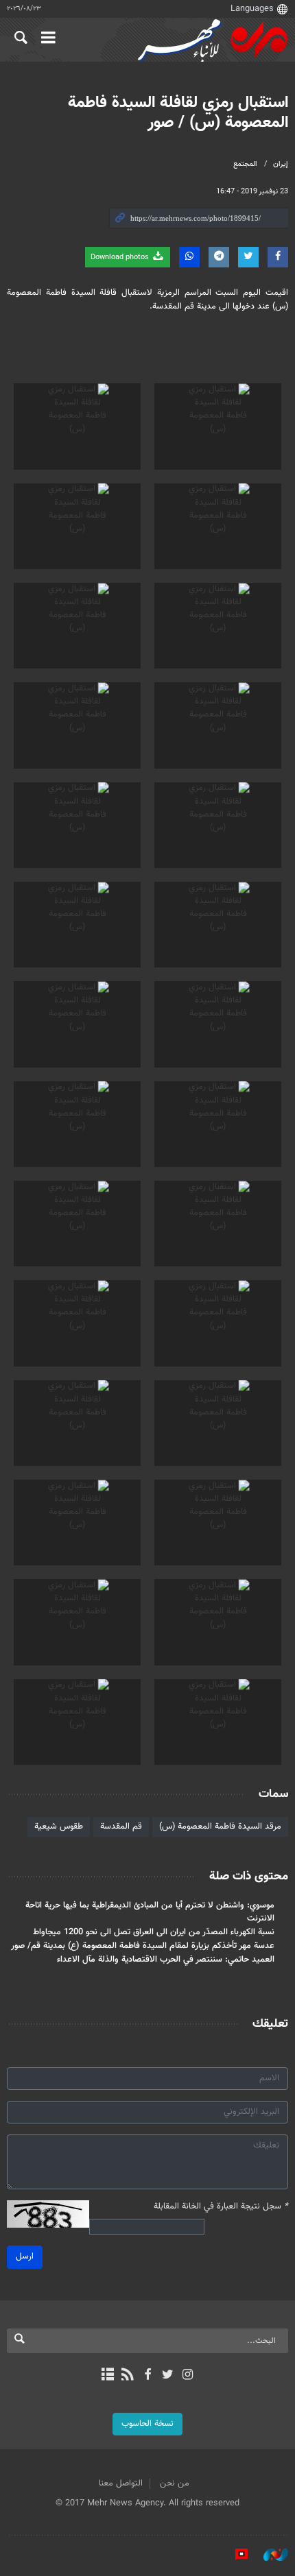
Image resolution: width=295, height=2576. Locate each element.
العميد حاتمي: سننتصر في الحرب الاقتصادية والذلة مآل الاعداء (166, 1960)
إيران (281, 164)
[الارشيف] (107, 2376)
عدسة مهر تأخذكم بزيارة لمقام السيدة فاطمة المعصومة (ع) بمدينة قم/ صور (143, 1946)
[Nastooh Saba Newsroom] (269, 2555)
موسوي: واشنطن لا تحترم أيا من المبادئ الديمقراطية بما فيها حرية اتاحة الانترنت (150, 1912)
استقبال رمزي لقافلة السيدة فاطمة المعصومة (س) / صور (178, 113)
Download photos (121, 257)
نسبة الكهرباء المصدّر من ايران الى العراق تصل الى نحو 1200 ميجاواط (154, 1932)
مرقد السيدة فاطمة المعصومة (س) (220, 1827)
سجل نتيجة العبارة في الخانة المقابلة (221, 2207)
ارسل (25, 2256)
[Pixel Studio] (235, 2555)
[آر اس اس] (127, 2376)
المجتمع (245, 164)
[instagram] (188, 2376)
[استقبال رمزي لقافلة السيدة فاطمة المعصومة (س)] (218, 426)
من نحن (175, 2483)
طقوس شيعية (59, 1827)
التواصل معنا (121, 2483)
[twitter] (168, 2376)
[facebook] (147, 2376)
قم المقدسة (121, 1827)
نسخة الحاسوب (147, 2424)
